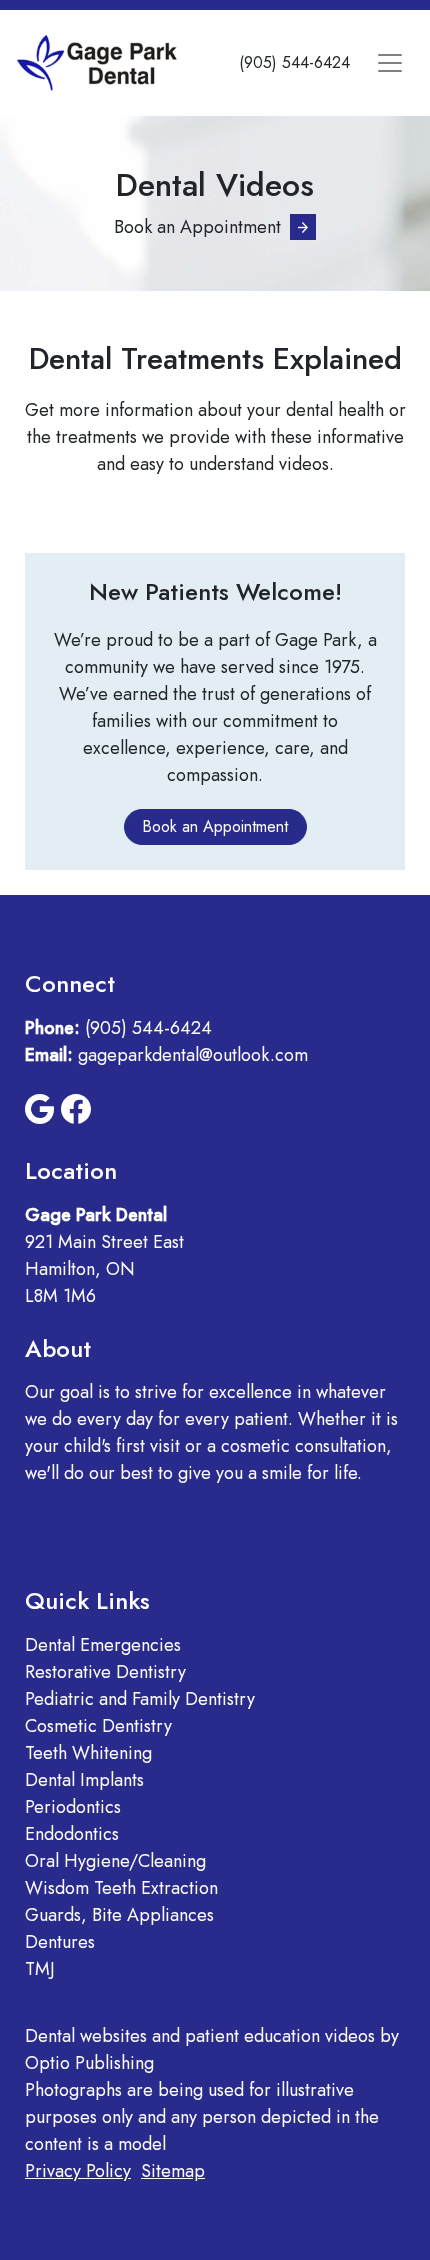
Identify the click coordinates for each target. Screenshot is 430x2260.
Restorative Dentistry (105, 1672)
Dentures (60, 1942)
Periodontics (73, 1807)
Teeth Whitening (88, 1753)
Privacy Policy (78, 2171)
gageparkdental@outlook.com (193, 1055)
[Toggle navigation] (390, 62)
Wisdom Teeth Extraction (121, 1888)
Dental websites (86, 2036)
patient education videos (280, 2036)
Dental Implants (84, 1780)
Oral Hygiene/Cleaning (115, 1861)
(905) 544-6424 (294, 62)
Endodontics (72, 1834)
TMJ (40, 1969)
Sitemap (173, 2171)
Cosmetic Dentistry (98, 1726)
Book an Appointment (197, 227)
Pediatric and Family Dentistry (140, 1699)
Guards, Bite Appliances (119, 1915)
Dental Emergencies (103, 1645)
